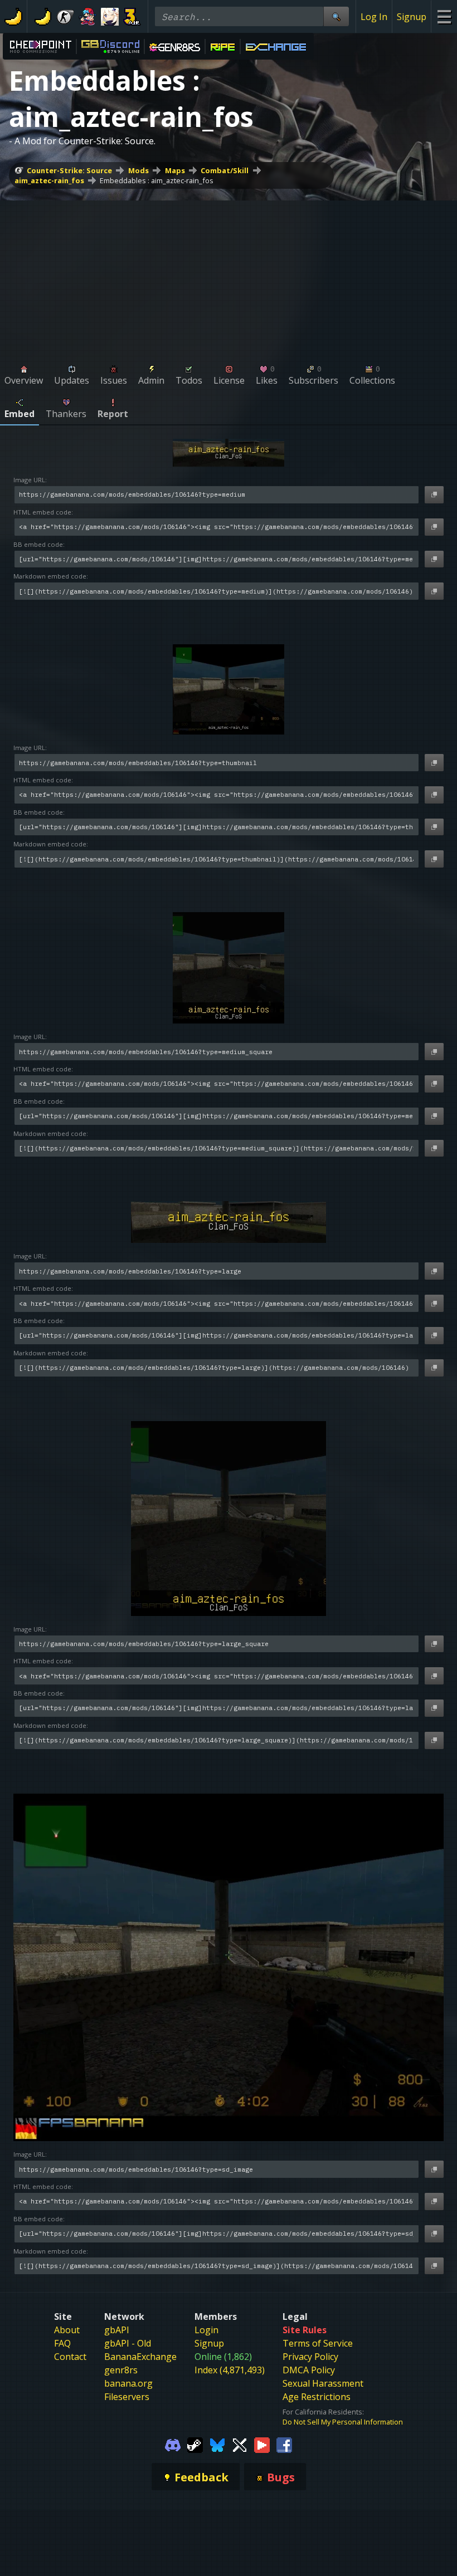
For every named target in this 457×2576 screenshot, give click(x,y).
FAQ (62, 2343)
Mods (138, 170)
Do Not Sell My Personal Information (343, 2422)
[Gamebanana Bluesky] (217, 2445)
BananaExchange (140, 2357)
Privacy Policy (310, 2357)
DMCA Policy (309, 2370)
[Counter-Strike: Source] (65, 17)
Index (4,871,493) (230, 2370)
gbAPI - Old (128, 2343)
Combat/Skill (225, 170)
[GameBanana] (43, 17)
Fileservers (127, 2397)
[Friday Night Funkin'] (87, 17)
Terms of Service (318, 2343)
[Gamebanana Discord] (173, 2445)
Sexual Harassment (323, 2383)
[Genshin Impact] (110, 17)
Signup (412, 17)
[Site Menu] (444, 16)
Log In (374, 17)
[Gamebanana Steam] (195, 2445)
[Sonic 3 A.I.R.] (132, 17)
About (67, 2330)
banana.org (128, 2383)
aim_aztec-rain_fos (49, 180)
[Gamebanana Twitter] (240, 2445)
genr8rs (121, 2370)
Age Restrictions (317, 2397)
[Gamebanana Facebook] (284, 2445)
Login (206, 2330)
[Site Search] (336, 16)
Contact (70, 2357)
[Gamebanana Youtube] (262, 2445)
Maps (175, 170)
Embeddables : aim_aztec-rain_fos (157, 180)
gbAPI (117, 2330)
